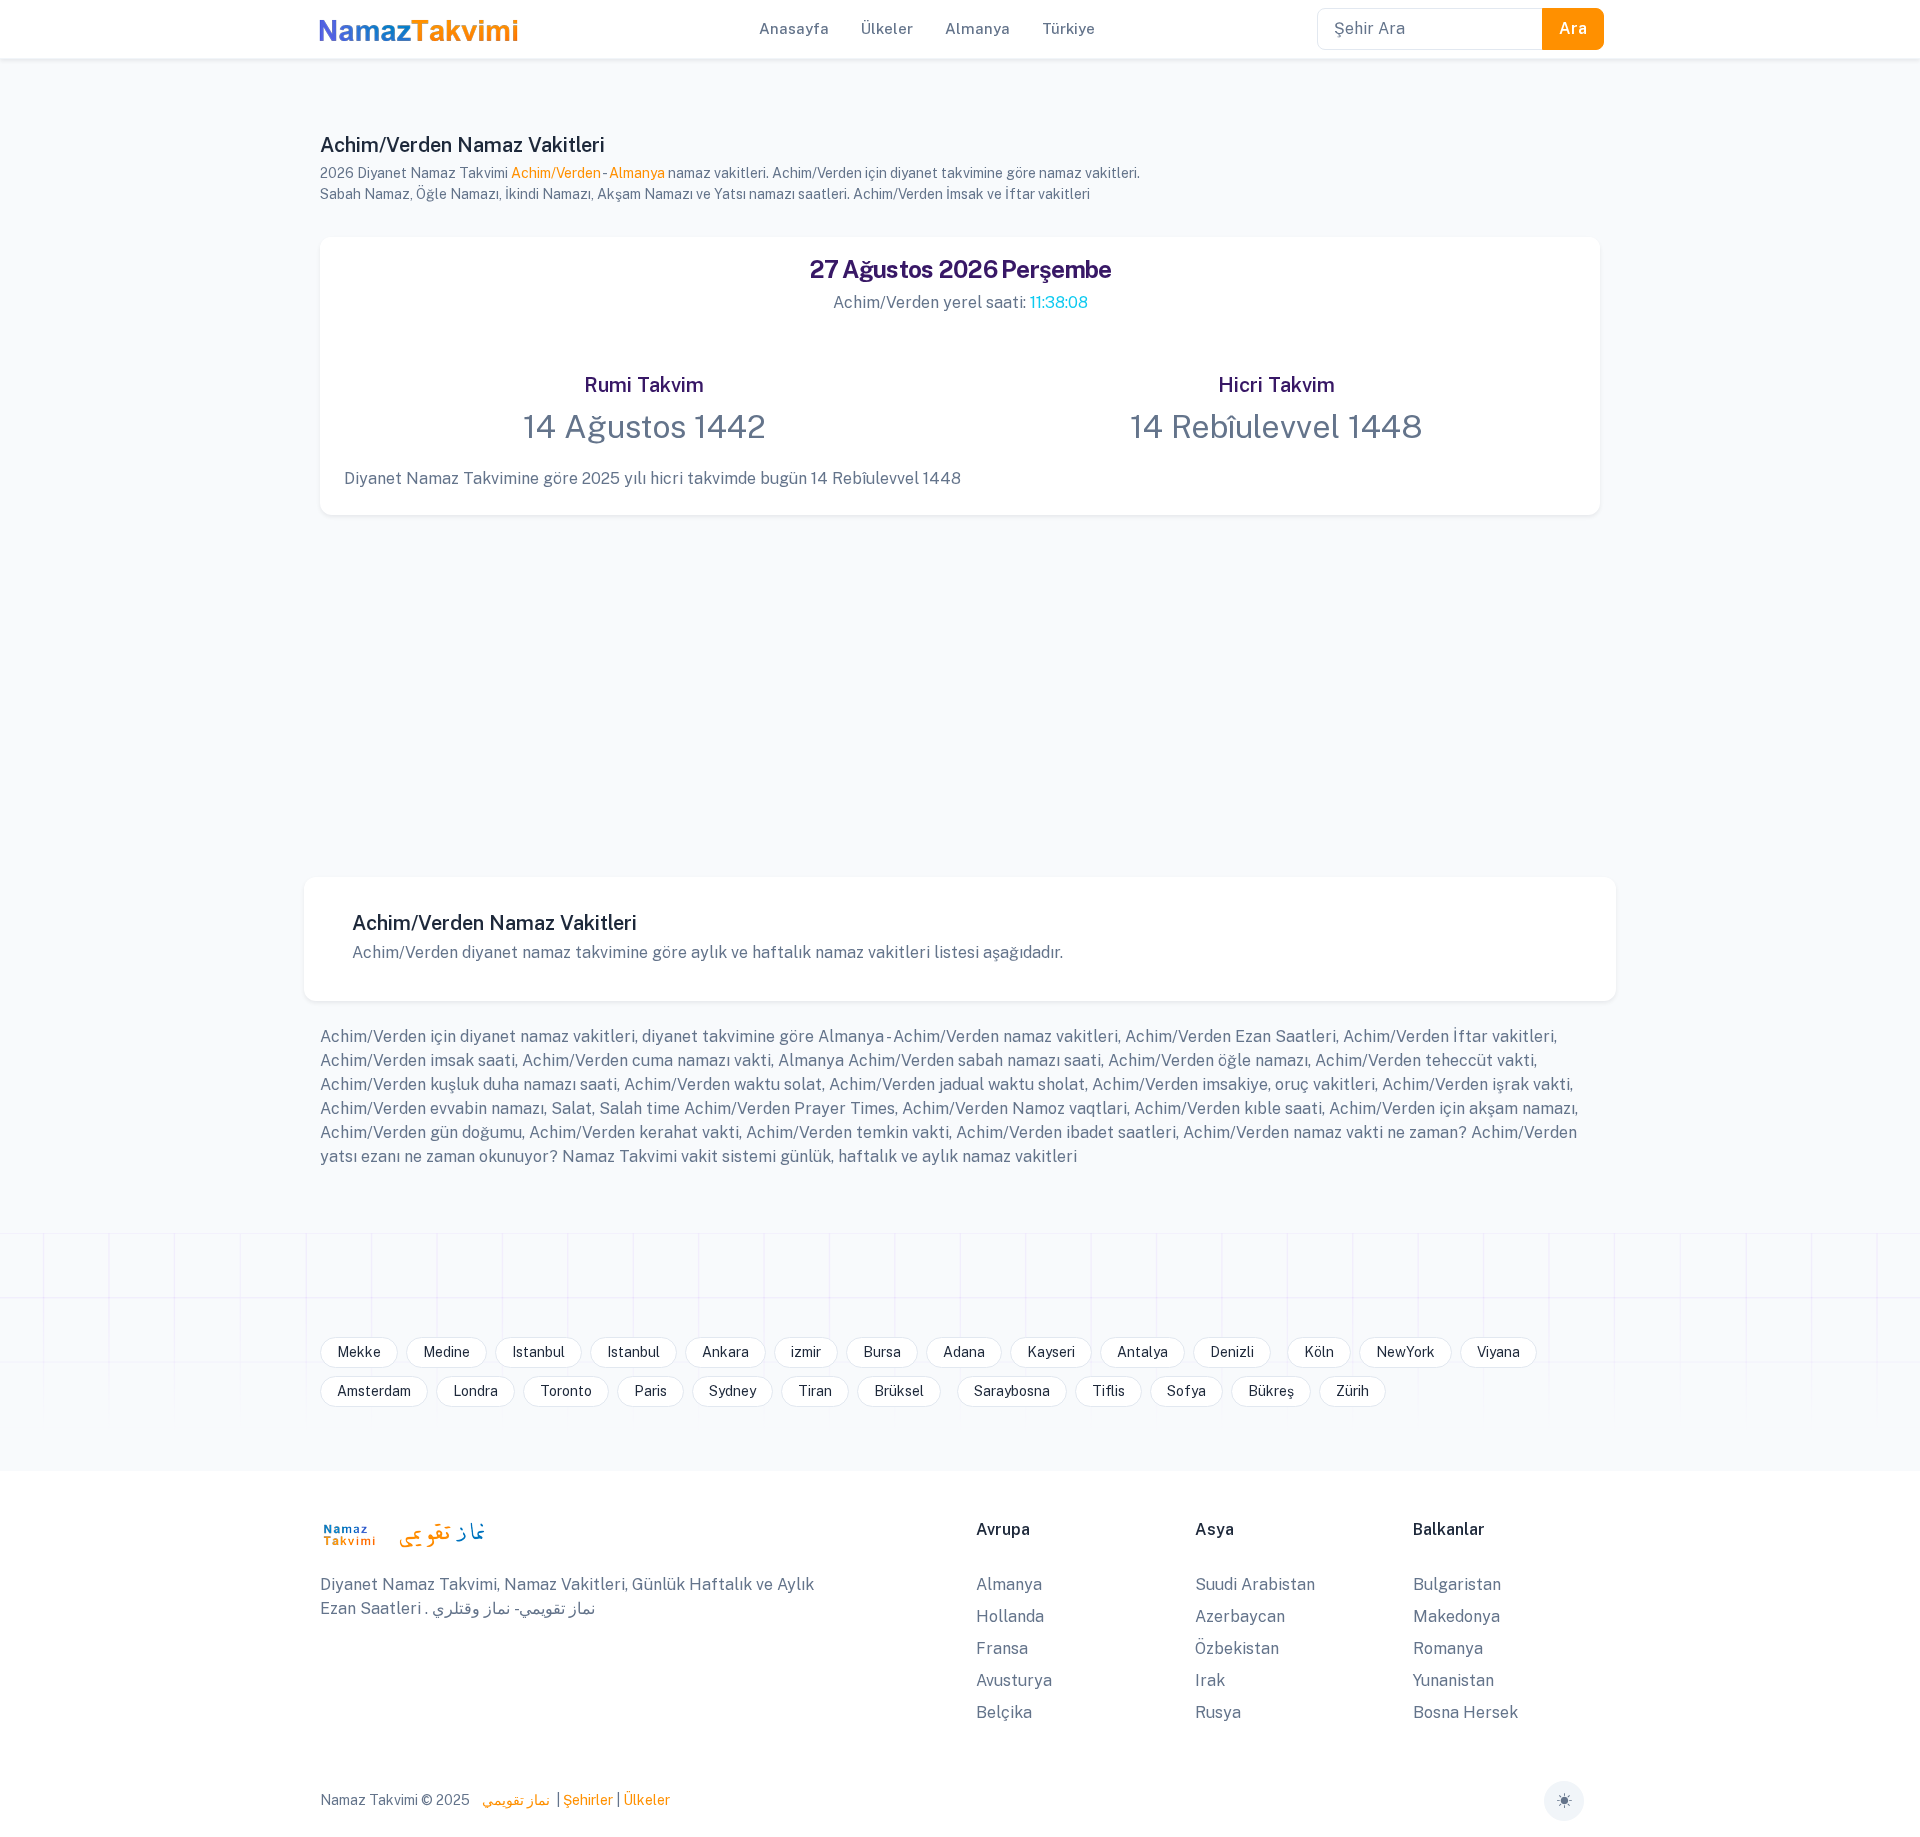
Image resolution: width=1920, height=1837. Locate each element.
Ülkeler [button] (887, 28)
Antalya (1142, 1352)
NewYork (1405, 1352)
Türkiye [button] (1068, 28)
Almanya (637, 173)
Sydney (732, 1391)
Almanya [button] (977, 28)
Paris (650, 1391)
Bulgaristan (1457, 1584)
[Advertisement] (951, 681)
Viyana (1498, 1352)
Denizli (1232, 1352)
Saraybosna (1012, 1391)
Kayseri (1051, 1352)
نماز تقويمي (514, 1800)
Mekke (359, 1352)
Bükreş (1271, 1391)
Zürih (1352, 1391)
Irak (1210, 1680)
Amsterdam (374, 1391)
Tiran (815, 1391)
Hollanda (1010, 1616)
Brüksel (899, 1391)
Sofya (1186, 1391)
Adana (964, 1352)
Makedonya (1456, 1616)
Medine (446, 1352)
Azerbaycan (1240, 1616)
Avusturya (1014, 1680)
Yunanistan (1453, 1680)
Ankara (725, 1352)
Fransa (1002, 1648)
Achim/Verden (556, 173)
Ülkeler (646, 1800)
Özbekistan (1237, 1648)
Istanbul (538, 1352)
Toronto (566, 1391)
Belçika (1004, 1712)
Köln (1319, 1352)
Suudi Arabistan (1255, 1584)
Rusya (1218, 1712)
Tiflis (1108, 1391)
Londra (475, 1391)
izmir (806, 1352)
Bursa (882, 1352)
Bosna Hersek (1465, 1712)
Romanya (1448, 1648)
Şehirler (588, 1800)
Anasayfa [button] (794, 28)
